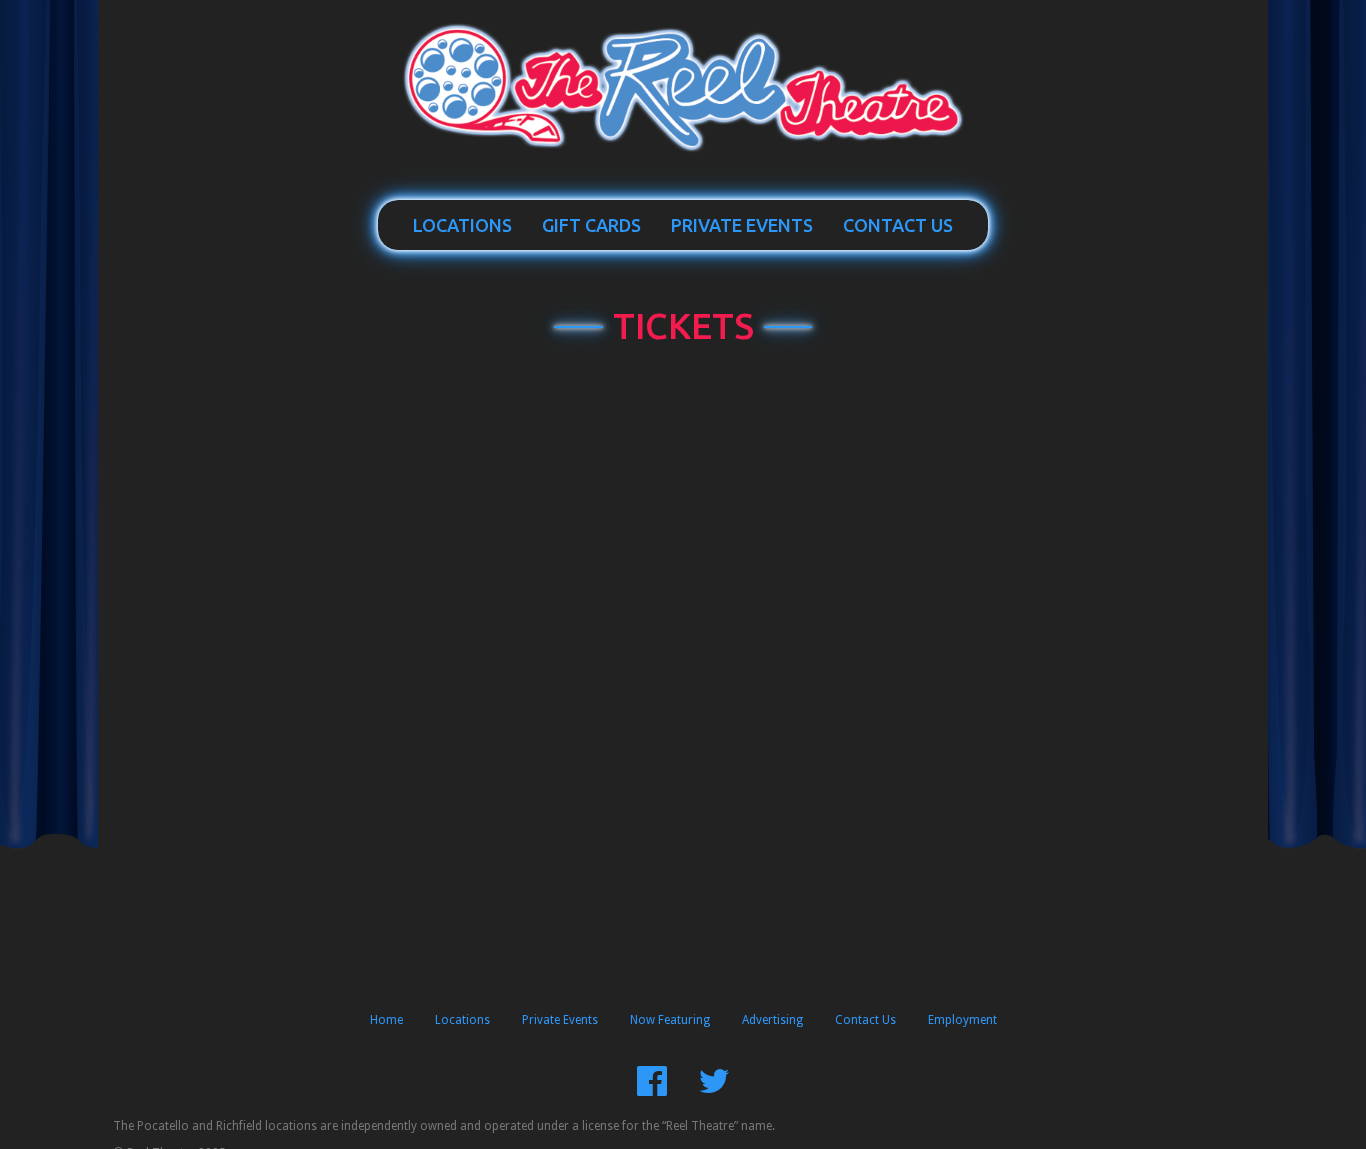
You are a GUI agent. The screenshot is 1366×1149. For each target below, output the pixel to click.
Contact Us (898, 225)
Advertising (772, 1020)
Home (386, 1020)
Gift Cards (591, 225)
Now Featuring (670, 1020)
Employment (962, 1020)
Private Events (742, 225)
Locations (462, 225)
